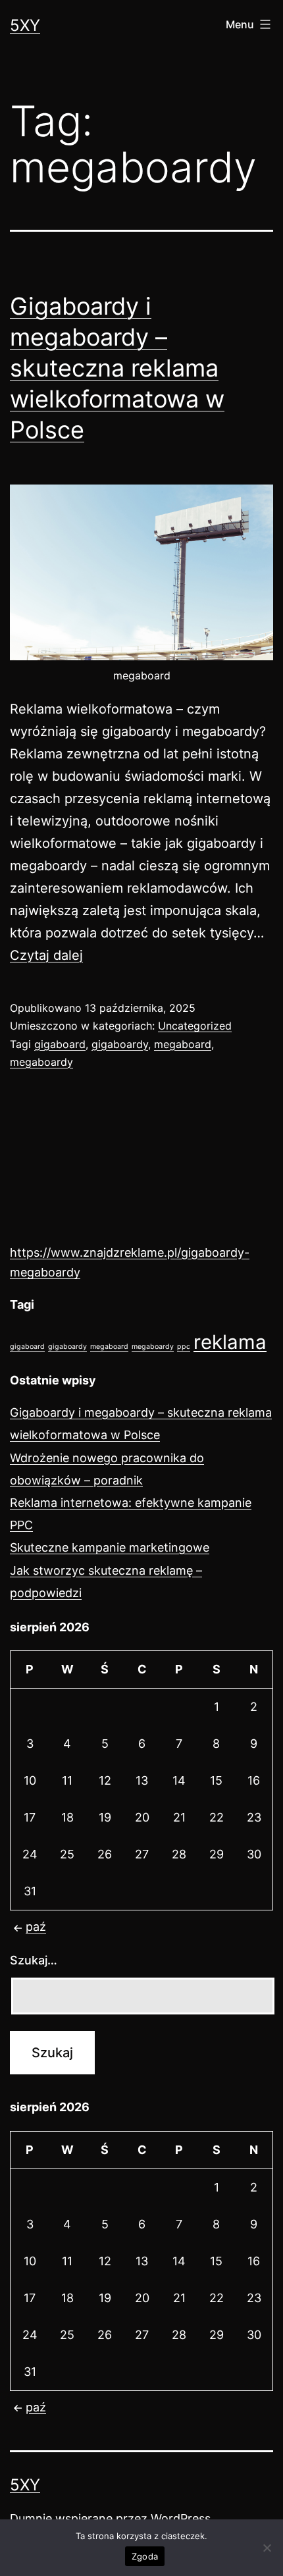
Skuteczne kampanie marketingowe (110, 1547)
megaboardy (41, 1062)
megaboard (183, 1044)
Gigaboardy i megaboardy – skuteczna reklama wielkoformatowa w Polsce (117, 368)
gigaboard (60, 1044)
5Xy (25, 25)
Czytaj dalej (46, 955)
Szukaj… (34, 1960)
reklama (230, 1342)
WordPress (181, 2518)
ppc (184, 1347)
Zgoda (145, 2556)
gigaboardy (120, 1044)
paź (36, 1927)
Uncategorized (195, 1026)
